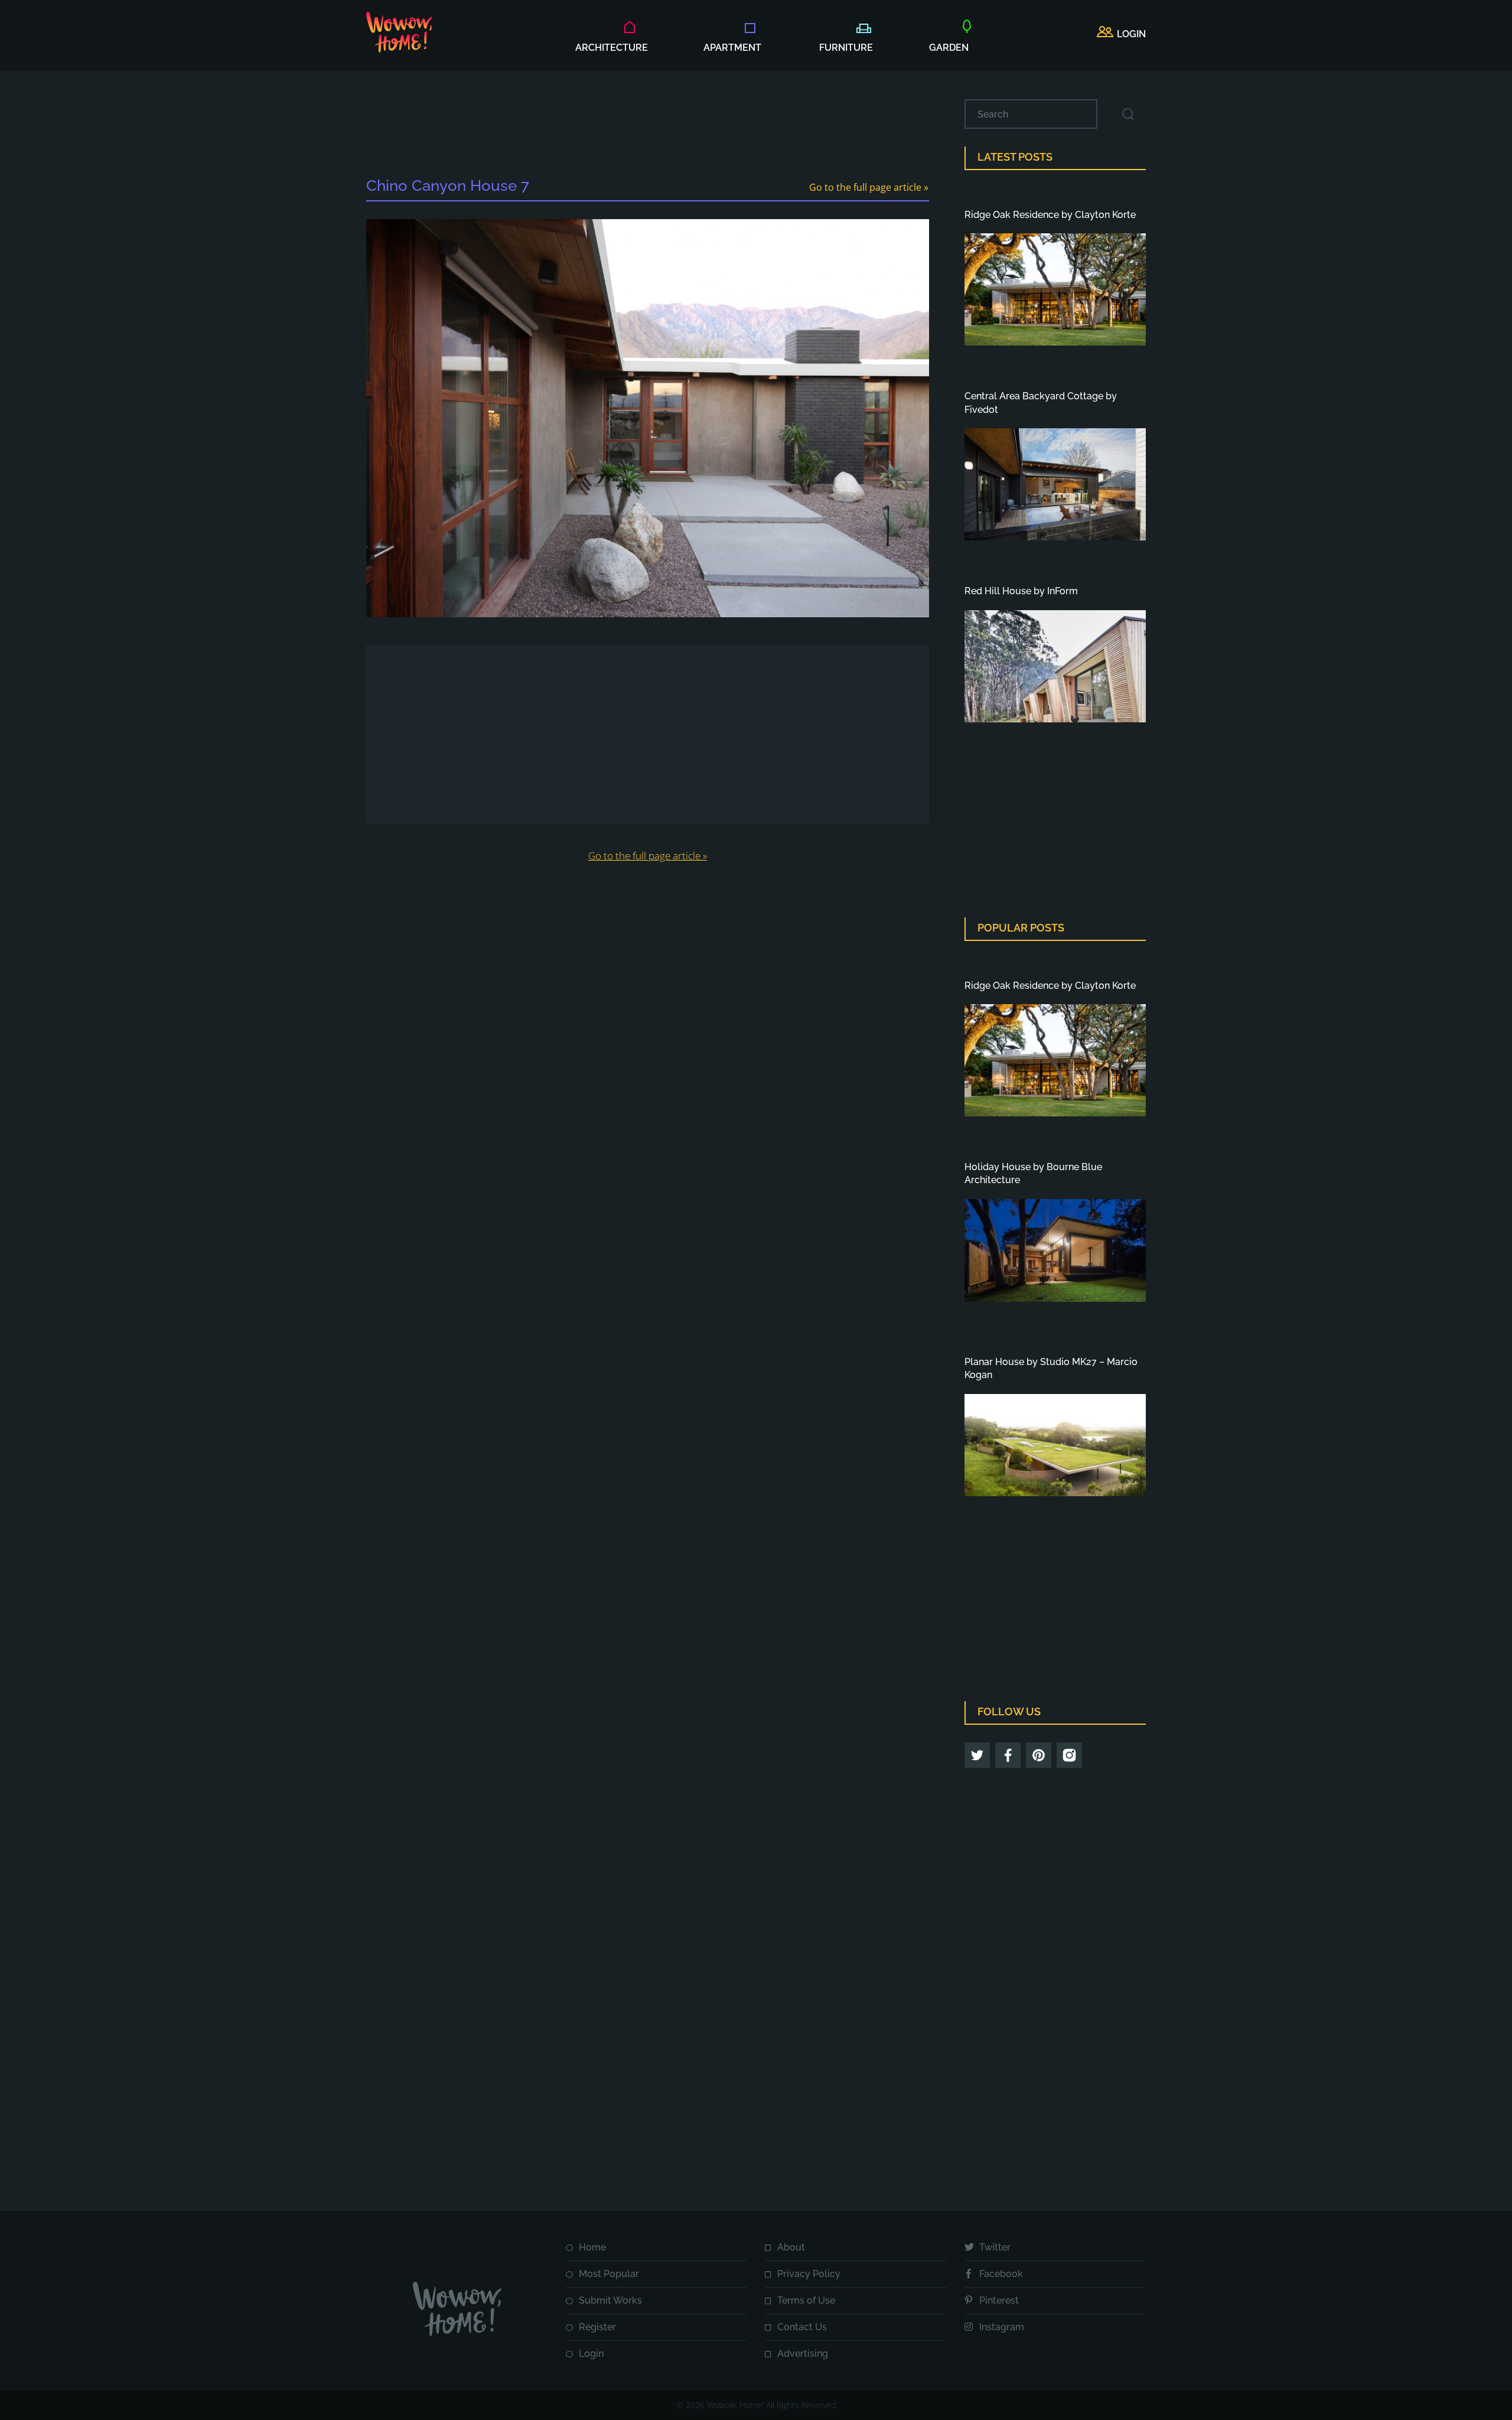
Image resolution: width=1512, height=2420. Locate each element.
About (791, 2247)
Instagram (1002, 2327)
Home (592, 2247)
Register (597, 2327)
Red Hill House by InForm (1021, 591)
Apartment (732, 48)
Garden (949, 48)
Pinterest (999, 2300)
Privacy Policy (809, 2274)
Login (591, 2354)
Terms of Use (806, 2300)
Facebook (1001, 2274)
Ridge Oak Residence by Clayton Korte (1050, 215)
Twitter (995, 2247)
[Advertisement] (647, 126)
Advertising (803, 2354)
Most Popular (609, 2274)
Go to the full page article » (869, 187)
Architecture (612, 48)
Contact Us (802, 2327)
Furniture (846, 48)
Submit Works (610, 2300)
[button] (1121, 34)
